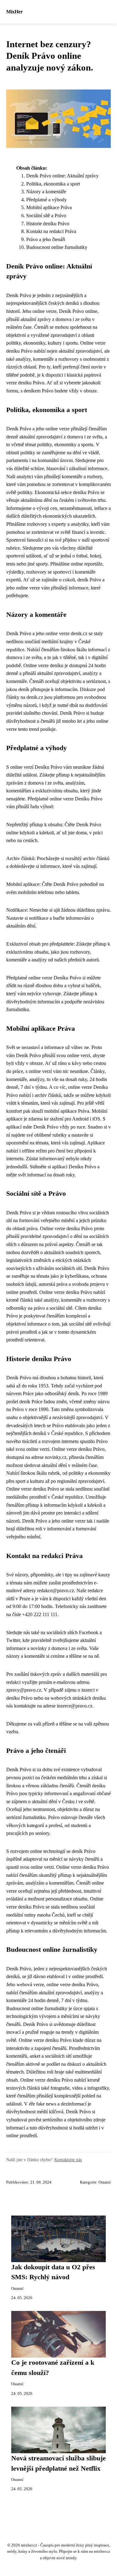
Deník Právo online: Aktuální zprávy (62, 176)
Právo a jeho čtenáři (46, 239)
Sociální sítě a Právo (46, 215)
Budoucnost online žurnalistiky (57, 247)
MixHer (15, 12)
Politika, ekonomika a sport (53, 184)
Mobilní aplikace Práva (49, 207)
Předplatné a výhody (46, 200)
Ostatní (105, 2182)
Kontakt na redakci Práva (51, 231)
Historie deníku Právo (48, 224)
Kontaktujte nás (68, 2160)
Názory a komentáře (46, 192)
